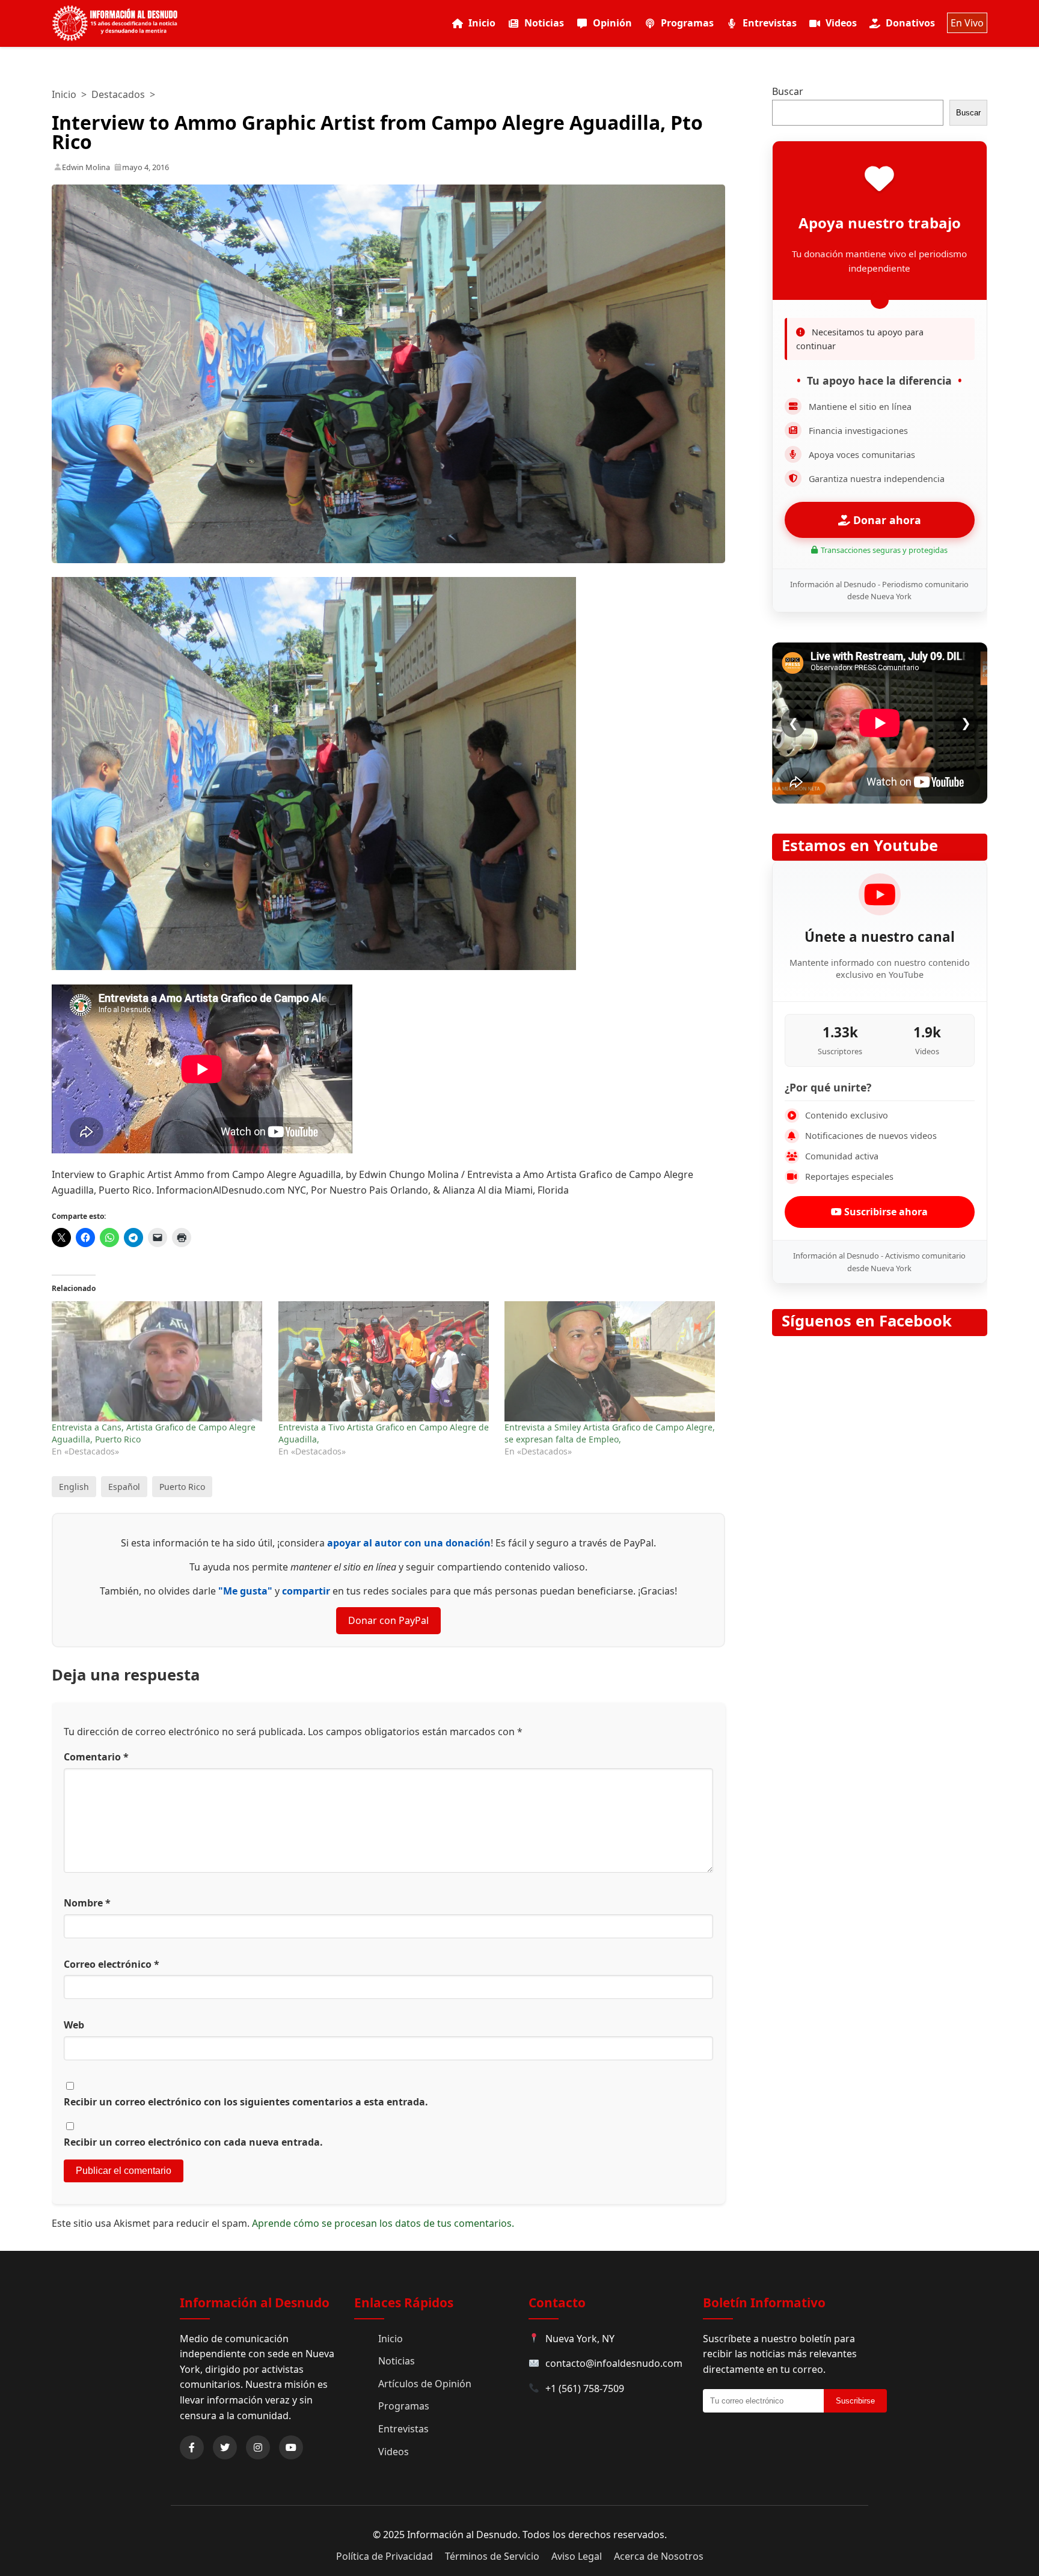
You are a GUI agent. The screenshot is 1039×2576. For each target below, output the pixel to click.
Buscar (788, 91)
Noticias (544, 23)
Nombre (87, 1903)
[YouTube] (291, 2447)
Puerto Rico (182, 1487)
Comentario (96, 1757)
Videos (841, 23)
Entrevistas (770, 23)
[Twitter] (225, 2447)
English (74, 1487)
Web (74, 2025)
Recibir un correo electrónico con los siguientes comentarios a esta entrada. (246, 2102)
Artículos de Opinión (425, 2384)
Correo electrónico (112, 1964)
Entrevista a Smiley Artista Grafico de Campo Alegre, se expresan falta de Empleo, (610, 1433)
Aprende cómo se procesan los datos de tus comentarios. (383, 2223)
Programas (687, 23)
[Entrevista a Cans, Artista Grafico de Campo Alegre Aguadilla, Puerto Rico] (159, 1361)
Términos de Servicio (492, 2556)
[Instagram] (258, 2447)
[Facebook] (192, 2447)
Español (124, 1487)
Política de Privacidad (385, 2556)
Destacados (118, 94)
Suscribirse (855, 2401)
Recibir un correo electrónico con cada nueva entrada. (193, 2142)
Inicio (482, 23)
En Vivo (967, 23)
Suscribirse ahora (885, 1212)
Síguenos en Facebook (867, 1321)
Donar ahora (886, 520)
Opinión (612, 23)
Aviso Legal (577, 2556)
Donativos (910, 23)
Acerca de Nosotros (659, 2556)
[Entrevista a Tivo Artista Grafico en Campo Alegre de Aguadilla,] (385, 1361)
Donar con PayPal (388, 1620)
